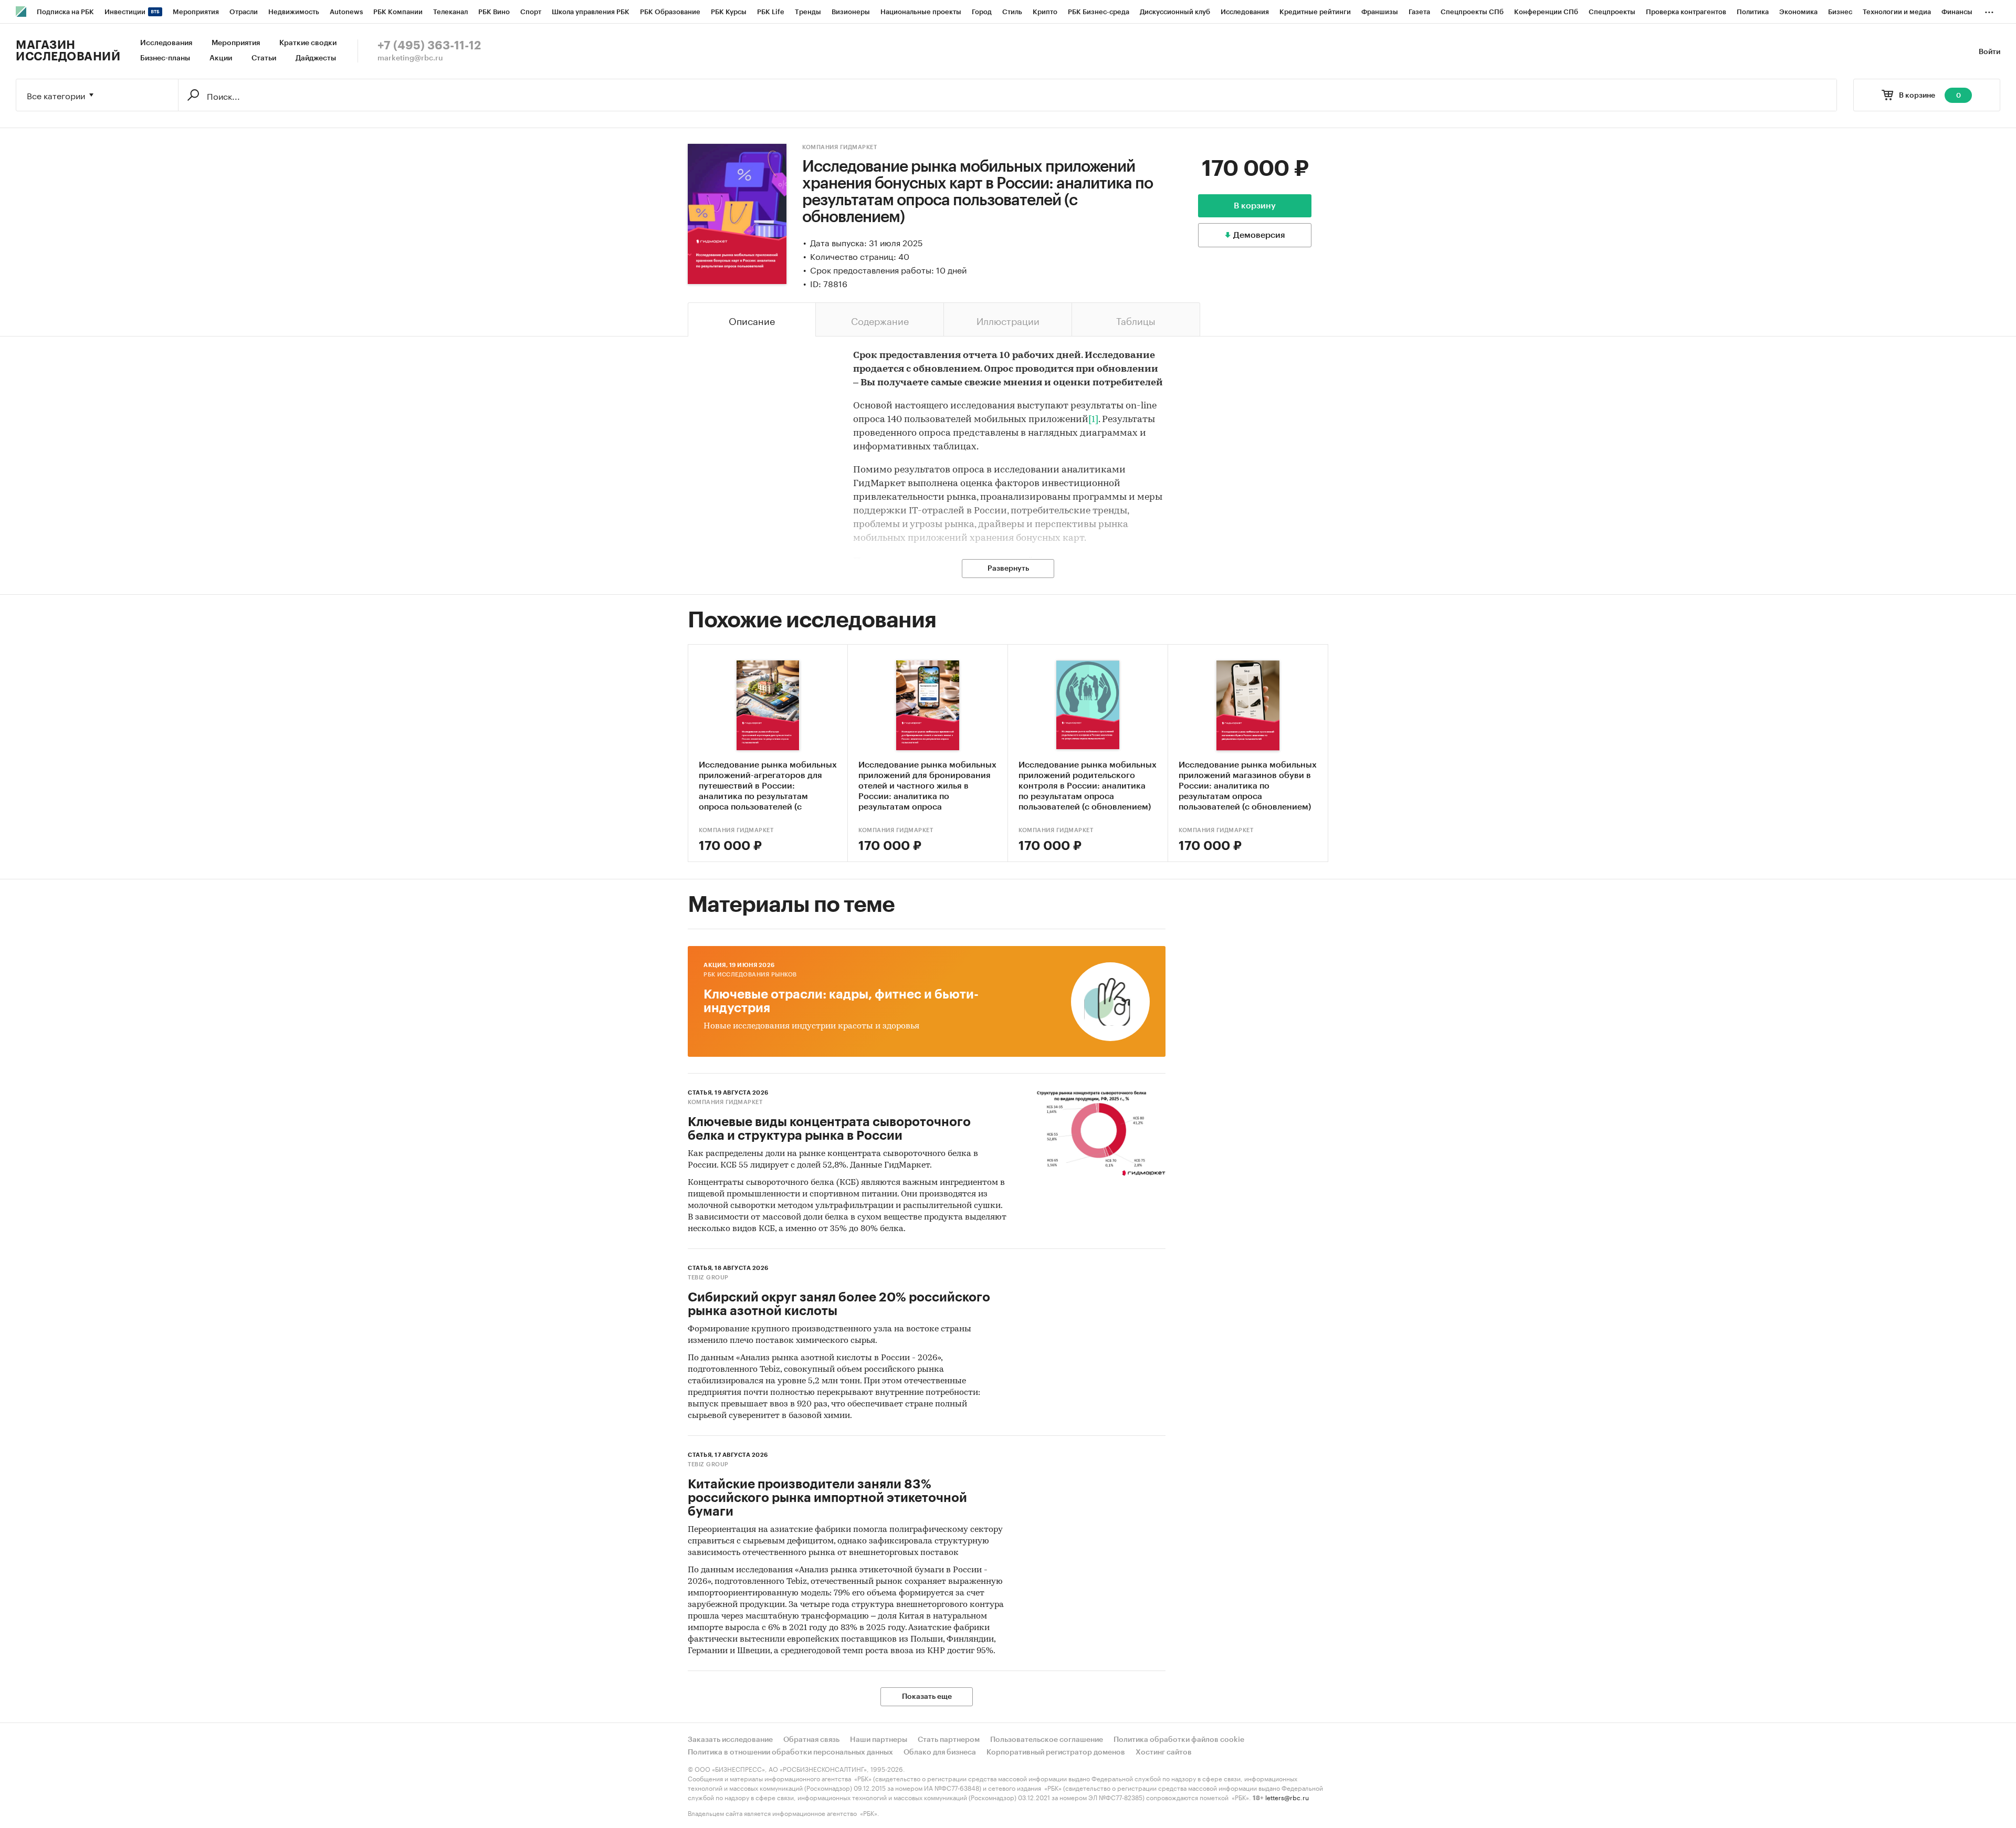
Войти (1989, 52)
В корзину (1255, 206)
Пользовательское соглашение (1047, 1740)
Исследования (166, 43)
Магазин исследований (68, 51)
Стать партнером (949, 1740)
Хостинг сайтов (1164, 1752)
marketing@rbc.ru (410, 58)
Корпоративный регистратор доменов (1056, 1752)
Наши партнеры (879, 1740)
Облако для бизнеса (940, 1752)
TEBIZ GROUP (708, 1278)
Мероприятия (236, 43)
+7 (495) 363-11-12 (429, 46)
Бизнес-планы (165, 58)
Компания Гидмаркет (839, 147)
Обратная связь (811, 1740)
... (1989, 10)
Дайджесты (316, 58)
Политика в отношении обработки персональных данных (790, 1752)
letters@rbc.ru (1287, 1797)
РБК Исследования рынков (750, 975)
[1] (1093, 420)
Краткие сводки (308, 43)
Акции (221, 58)
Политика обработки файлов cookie (1179, 1740)
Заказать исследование (730, 1740)
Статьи (264, 58)
